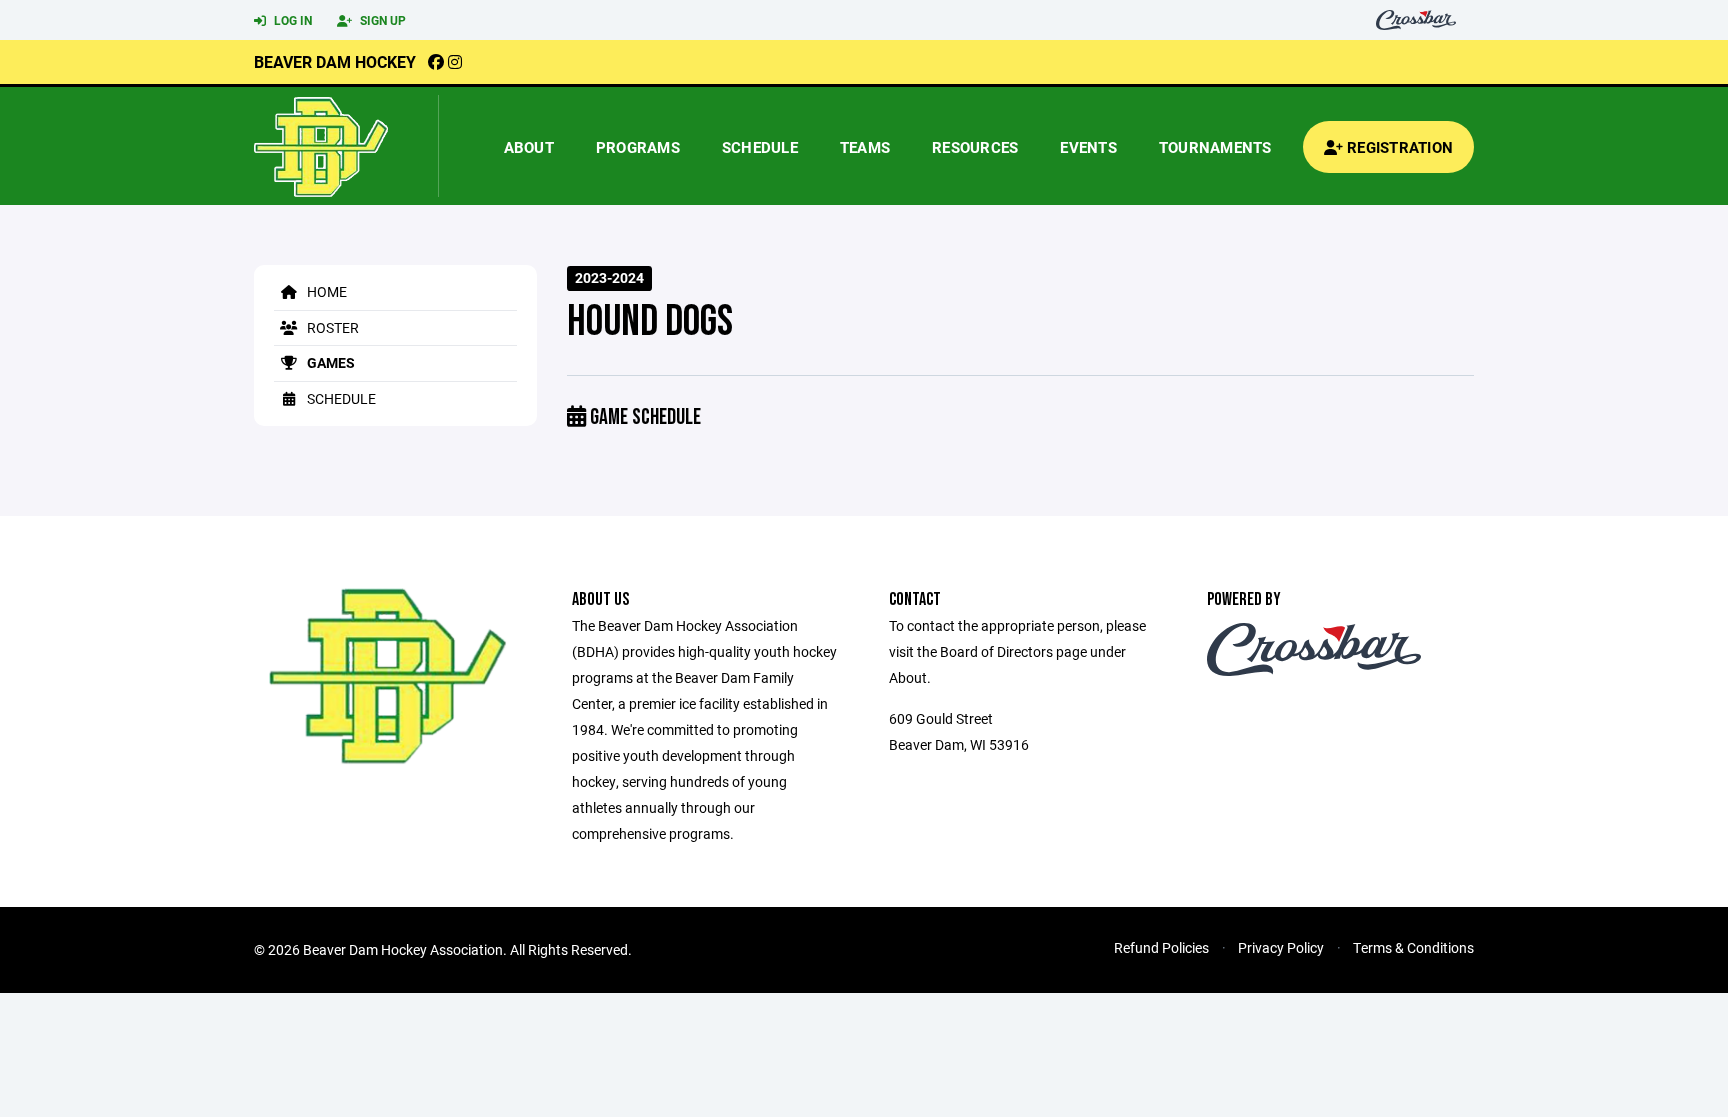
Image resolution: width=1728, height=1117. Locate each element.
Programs (638, 147)
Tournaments (1215, 147)
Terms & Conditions (1413, 947)
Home (325, 291)
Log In (291, 20)
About (529, 147)
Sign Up (381, 20)
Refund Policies (1161, 947)
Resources (975, 147)
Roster (331, 327)
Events (1088, 147)
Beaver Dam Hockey (335, 61)
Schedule (760, 147)
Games (329, 362)
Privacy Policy (1281, 947)
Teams (865, 147)
